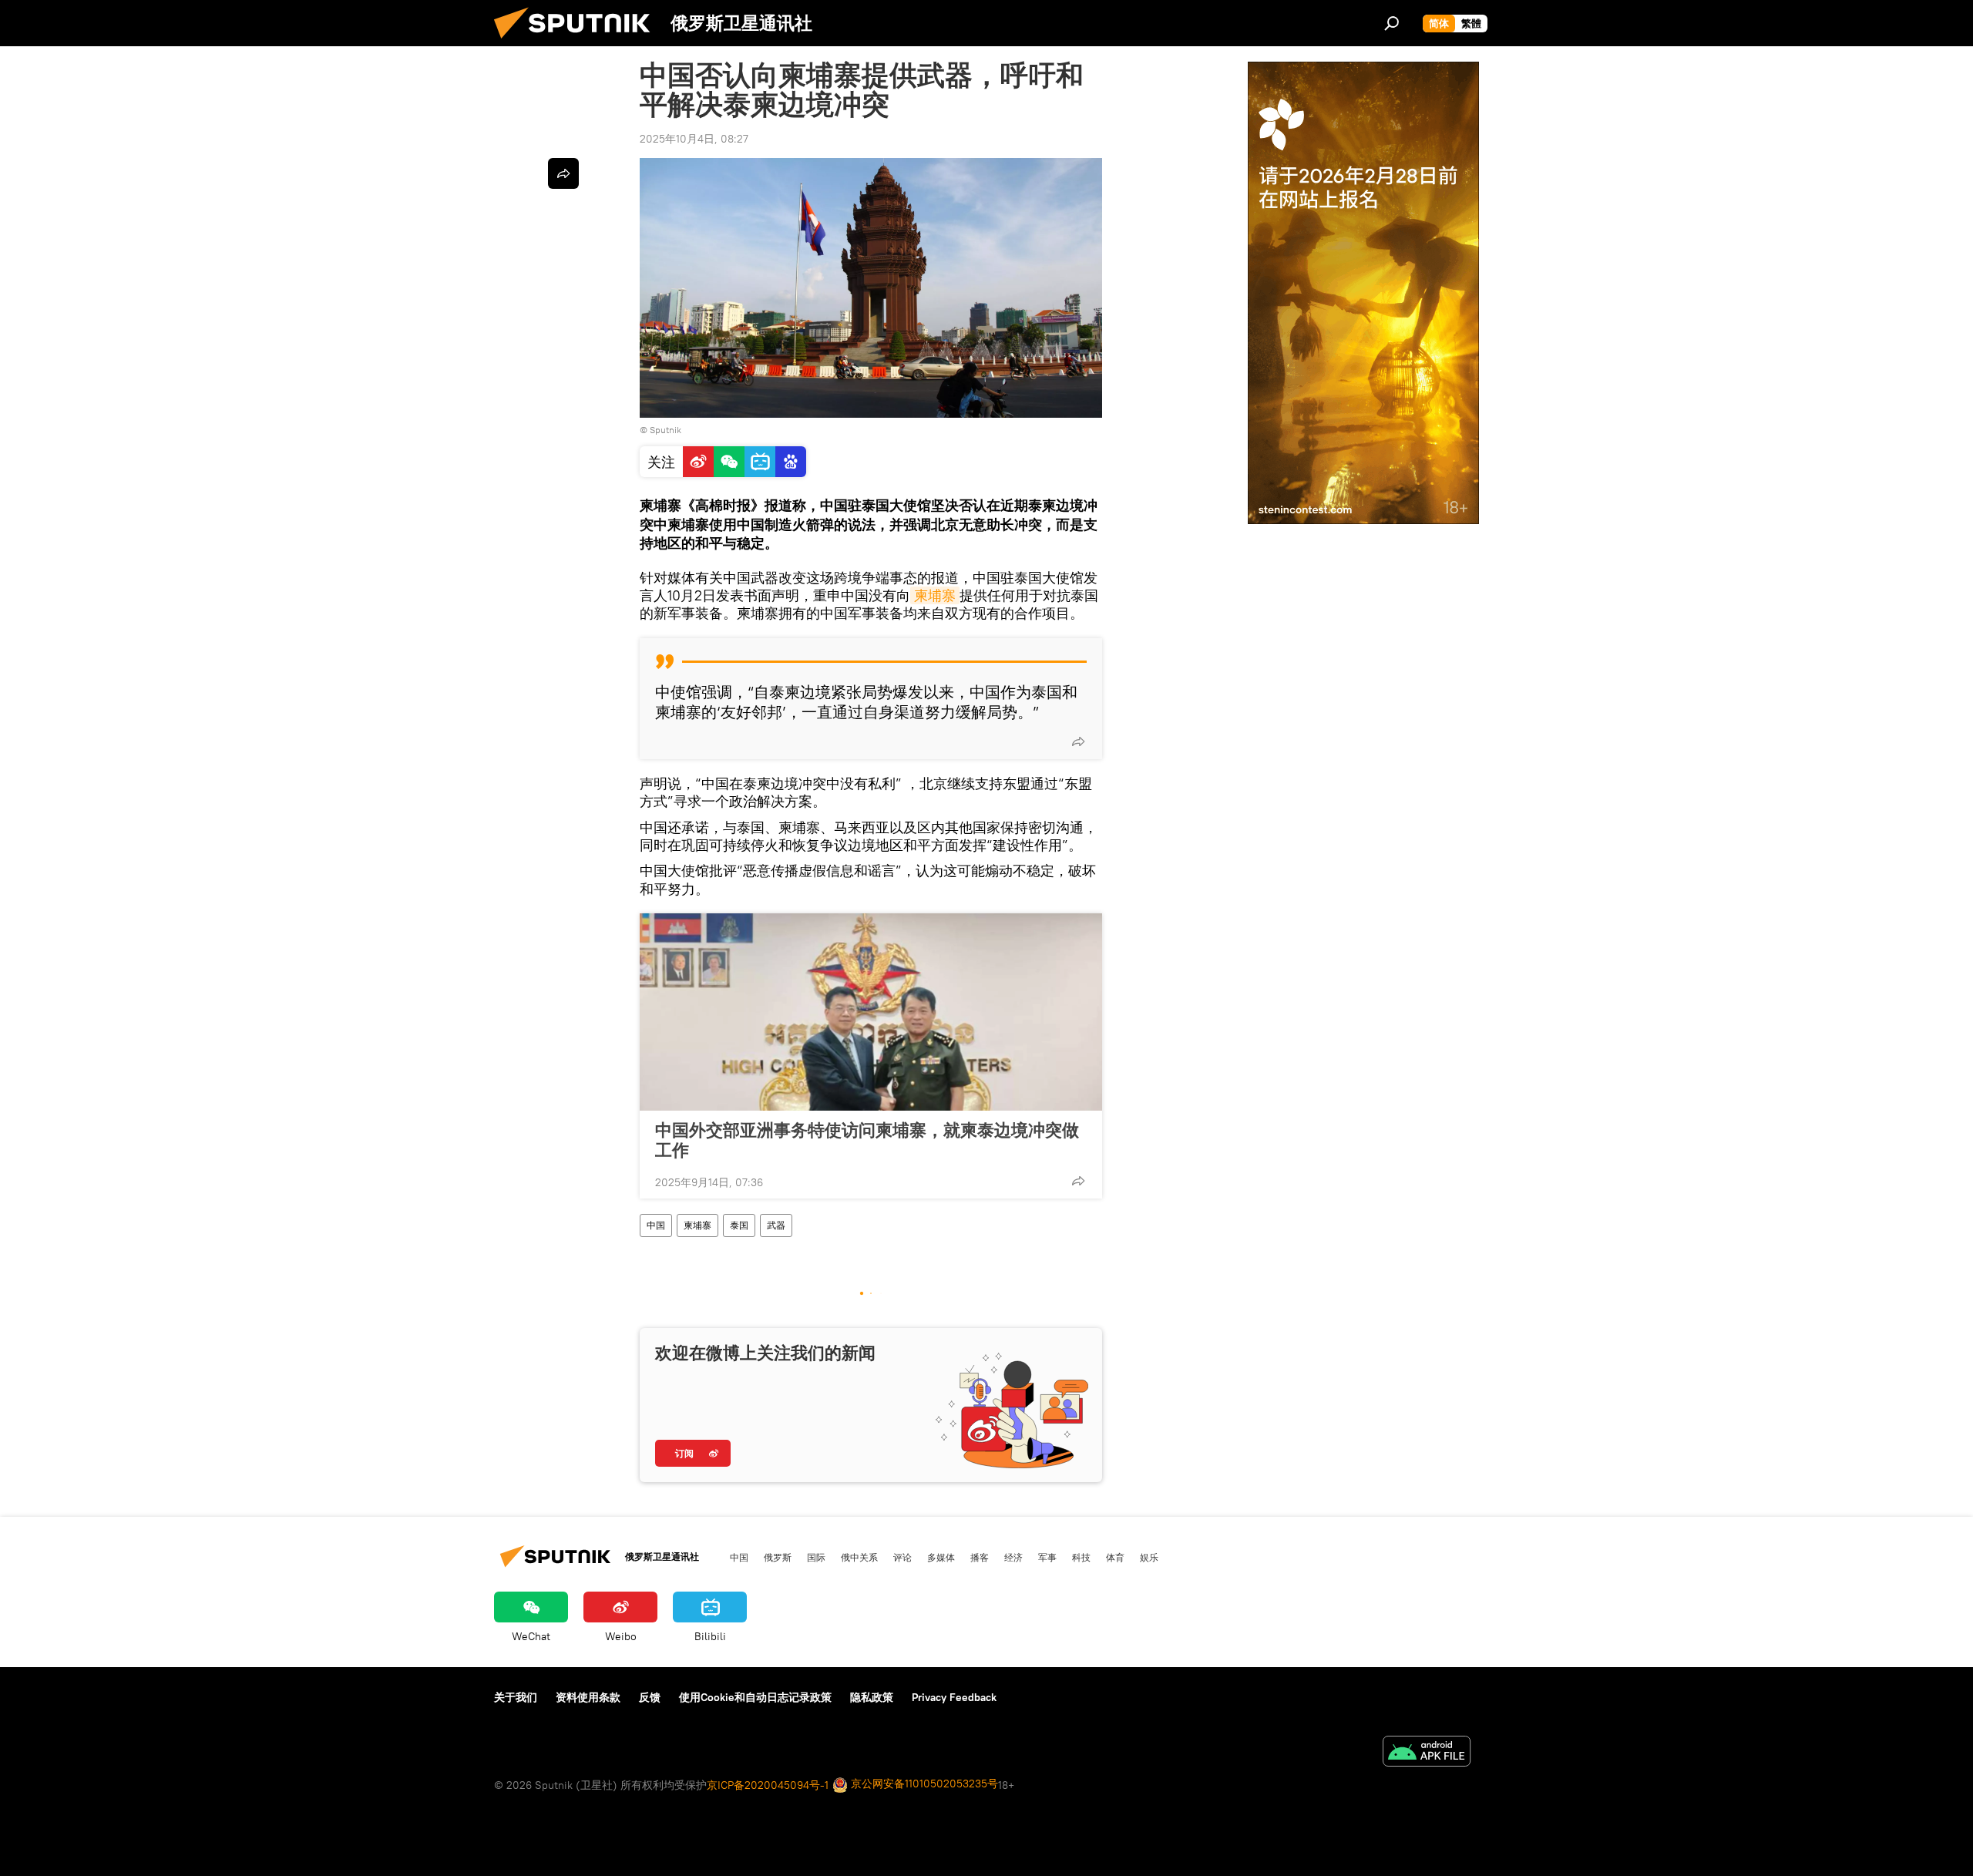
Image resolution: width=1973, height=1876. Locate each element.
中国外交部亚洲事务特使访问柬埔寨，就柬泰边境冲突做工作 (867, 1140)
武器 (776, 1225)
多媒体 (941, 1557)
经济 (1013, 1557)
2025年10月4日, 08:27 (694, 139)
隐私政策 (872, 1697)
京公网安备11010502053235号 (923, 1784)
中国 (656, 1225)
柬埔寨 (935, 595)
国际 (816, 1557)
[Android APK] (1427, 1753)
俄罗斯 (778, 1557)
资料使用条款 (588, 1697)
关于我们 (516, 1697)
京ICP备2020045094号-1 (768, 1785)
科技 (1081, 1557)
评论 (902, 1557)
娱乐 (1149, 1557)
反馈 (650, 1697)
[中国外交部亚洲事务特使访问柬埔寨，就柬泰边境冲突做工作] (871, 1012)
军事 (1047, 1557)
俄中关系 (859, 1557)
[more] (1078, 741)
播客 (980, 1557)
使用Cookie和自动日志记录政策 (755, 1697)
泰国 (739, 1225)
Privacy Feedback (954, 1697)
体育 (1115, 1557)
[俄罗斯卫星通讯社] (578, 42)
